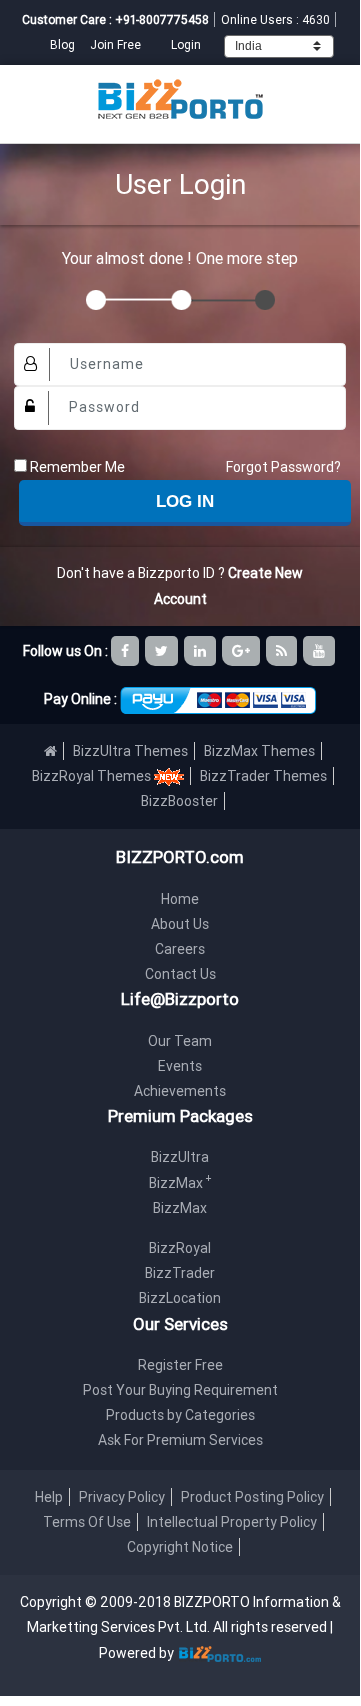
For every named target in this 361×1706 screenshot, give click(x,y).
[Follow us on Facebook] (126, 651)
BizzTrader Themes (263, 776)
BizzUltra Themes (130, 751)
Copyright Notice (180, 1547)
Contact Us (180, 974)
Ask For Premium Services (180, 1440)
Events (180, 1066)
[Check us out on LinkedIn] (201, 651)
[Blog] (283, 651)
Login (186, 44)
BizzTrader (180, 1273)
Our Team (180, 1041)
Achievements (180, 1091)
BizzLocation (180, 1298)
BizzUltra (180, 1157)
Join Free (115, 44)
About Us (180, 924)
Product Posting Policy (252, 1497)
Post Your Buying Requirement (180, 1390)
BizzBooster (179, 801)
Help (49, 1497)
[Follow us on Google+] (242, 651)
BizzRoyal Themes (93, 776)
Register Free (180, 1365)
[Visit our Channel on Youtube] (320, 651)
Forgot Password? (283, 467)
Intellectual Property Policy (232, 1522)
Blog (64, 44)
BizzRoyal (180, 1248)
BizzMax (180, 1183)
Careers (180, 949)
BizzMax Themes (259, 751)
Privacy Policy (122, 1497)
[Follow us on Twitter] (163, 651)
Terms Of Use (87, 1522)
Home (180, 899)
